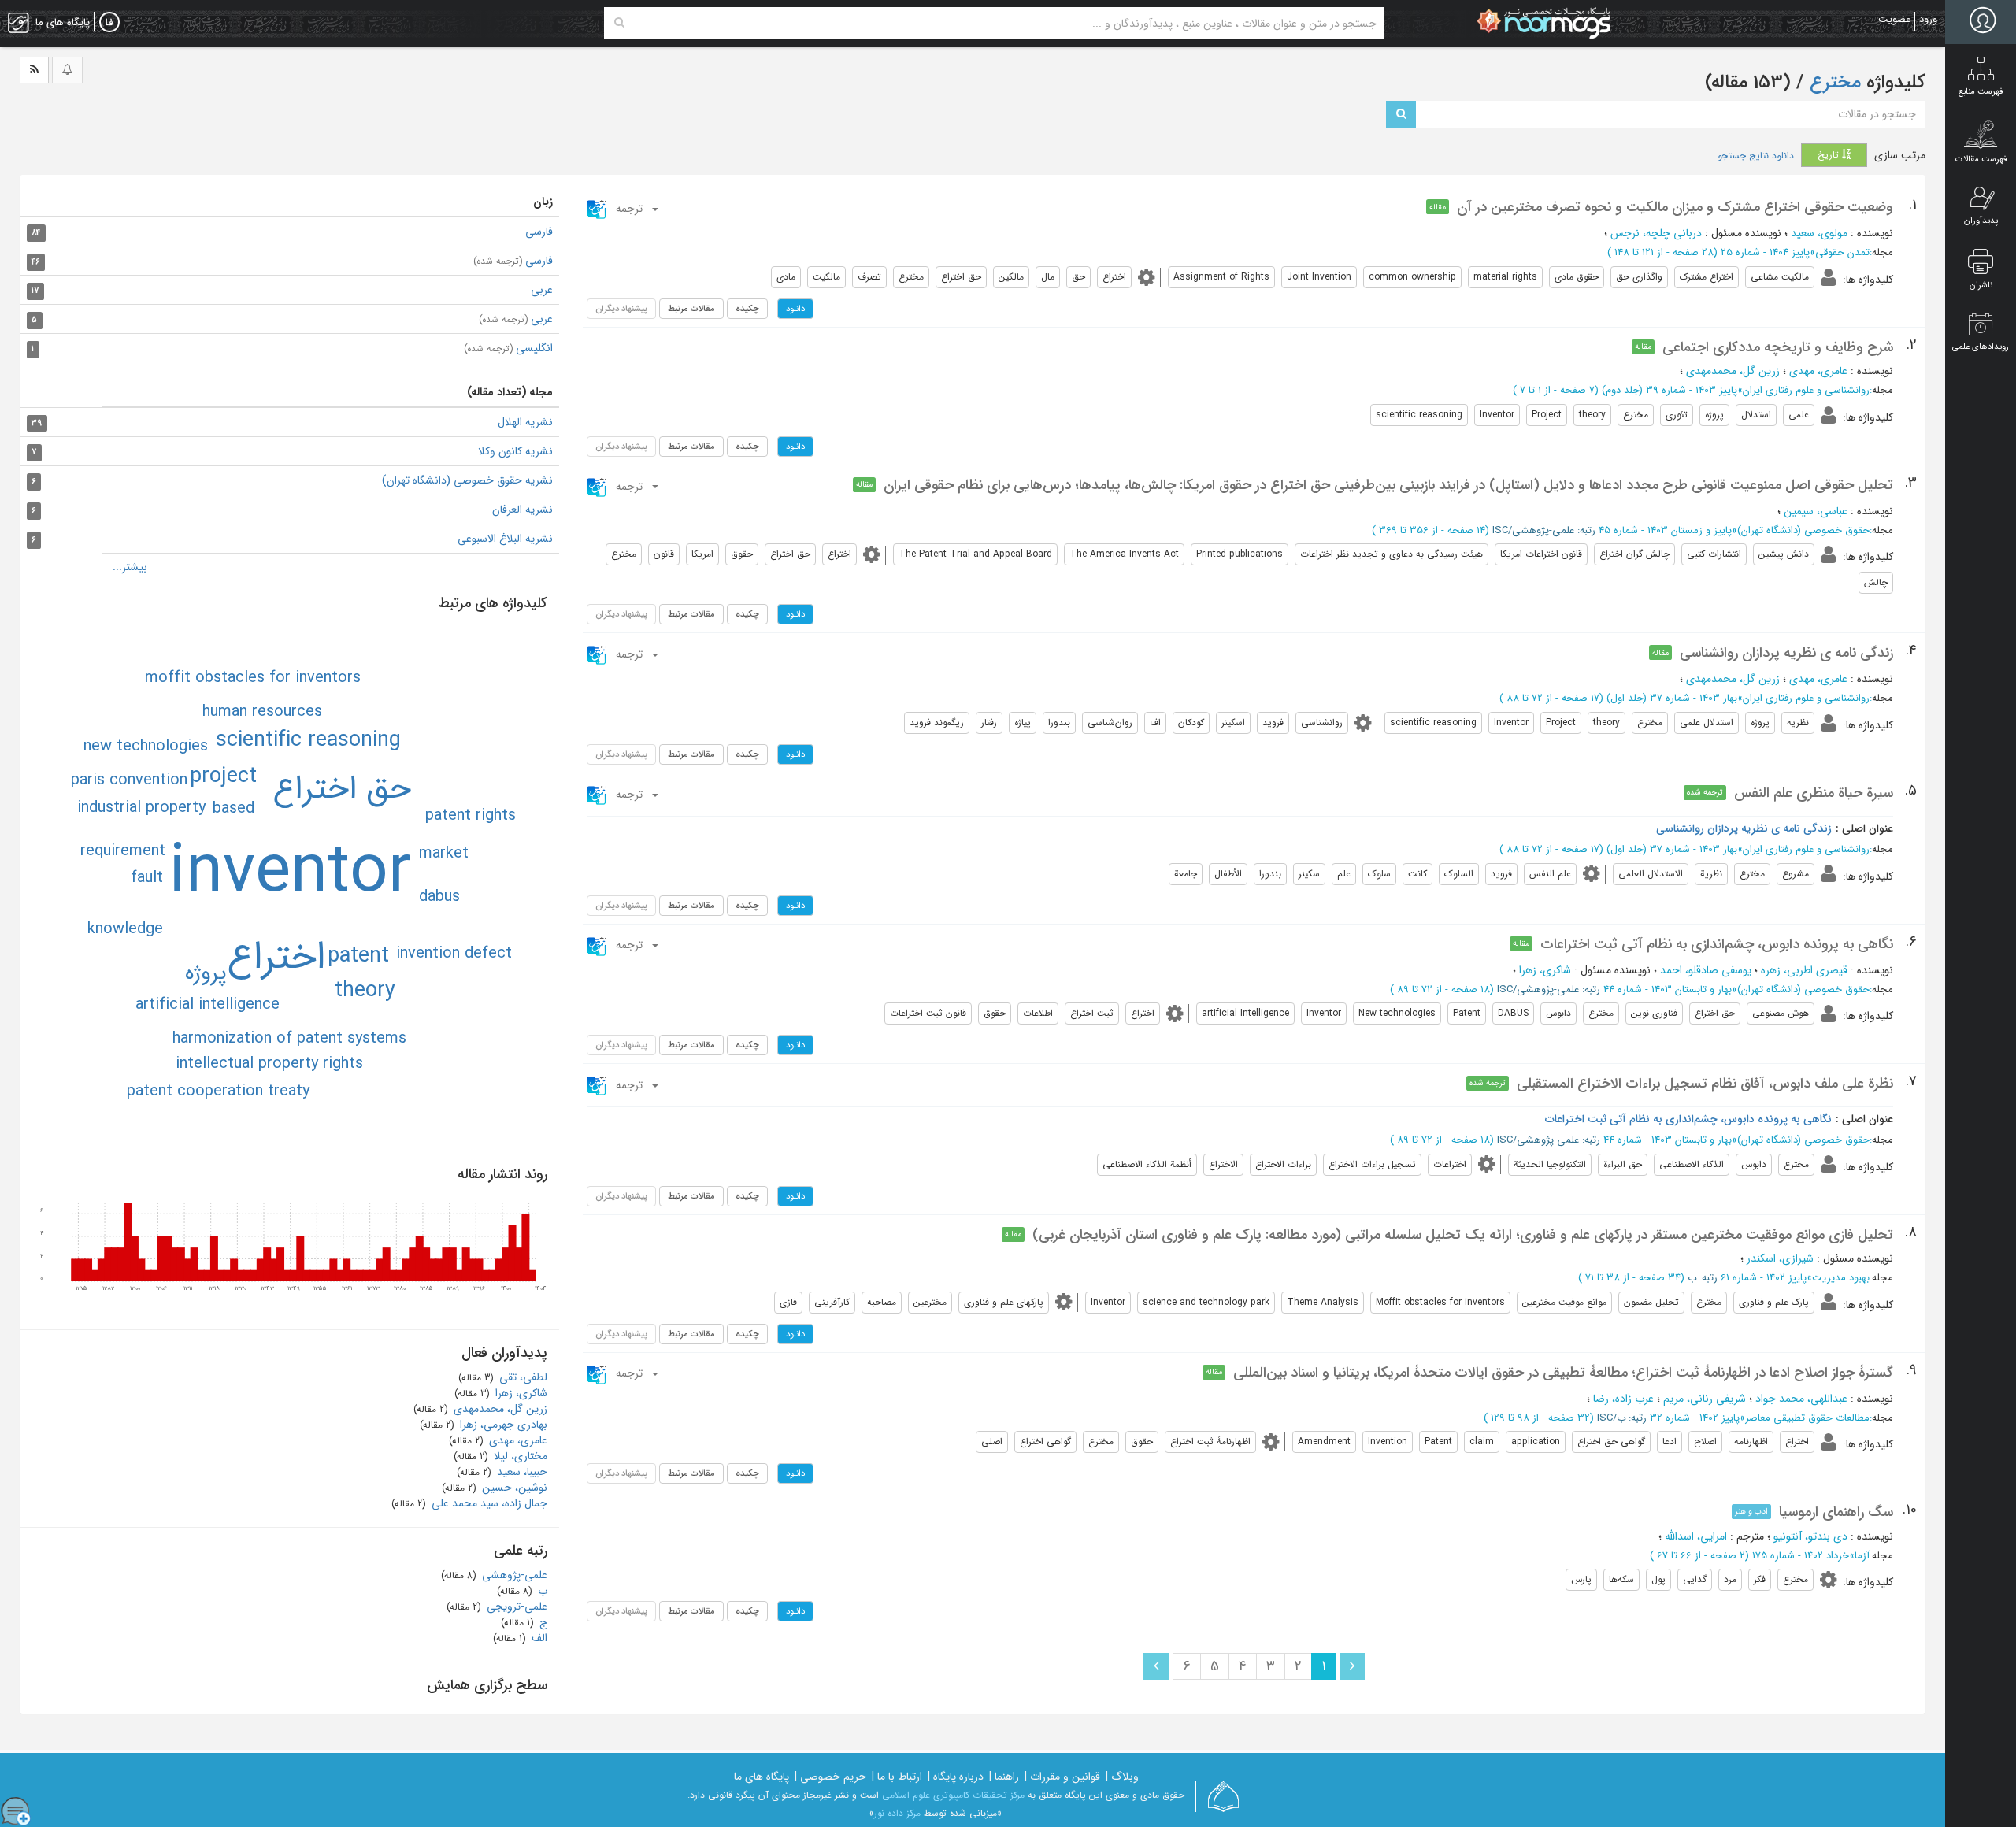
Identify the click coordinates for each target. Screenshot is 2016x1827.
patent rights (471, 815)
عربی (542, 290)
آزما (1862, 1556)
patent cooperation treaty (218, 1091)
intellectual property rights (269, 1064)
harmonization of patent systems (289, 1038)
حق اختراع (342, 789)
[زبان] (109, 23)
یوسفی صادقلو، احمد (1706, 970)
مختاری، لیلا (519, 1456)
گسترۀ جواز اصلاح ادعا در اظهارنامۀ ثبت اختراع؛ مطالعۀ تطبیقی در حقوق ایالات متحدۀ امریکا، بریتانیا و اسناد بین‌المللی (1563, 1373)
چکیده (747, 309)
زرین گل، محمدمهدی (1733, 371)
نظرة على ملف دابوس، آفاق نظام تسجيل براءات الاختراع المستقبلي (1705, 1084)
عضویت (1894, 19)
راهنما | (1004, 1777)
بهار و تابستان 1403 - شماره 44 (1668, 989)
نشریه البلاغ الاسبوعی (505, 539)
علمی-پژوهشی (513, 1575)
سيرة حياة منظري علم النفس (1814, 793)
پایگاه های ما (762, 1777)
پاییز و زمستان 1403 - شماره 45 (1665, 530)
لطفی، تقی (522, 1377)
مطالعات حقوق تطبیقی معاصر (1807, 1418)
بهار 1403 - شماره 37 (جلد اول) (1672, 698)
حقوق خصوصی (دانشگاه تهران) (1803, 530)
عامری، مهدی (1818, 371)
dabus (439, 897)
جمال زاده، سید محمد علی (488, 1503)
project (223, 776)
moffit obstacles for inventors (253, 678)
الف (538, 1638)
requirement (123, 851)
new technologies (146, 746)
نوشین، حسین (513, 1488)
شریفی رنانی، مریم (1705, 1399)
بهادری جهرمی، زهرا (502, 1425)
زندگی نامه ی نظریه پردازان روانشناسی (1786, 653)
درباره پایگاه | (956, 1777)
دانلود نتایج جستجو (1756, 156)
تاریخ (1830, 155)
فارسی (539, 232)
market (444, 853)
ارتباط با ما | (897, 1777)
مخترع (1833, 83)
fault (147, 878)
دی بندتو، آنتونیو (1810, 1536)
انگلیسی (508, 348)
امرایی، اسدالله (1696, 1536)
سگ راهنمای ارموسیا (1836, 1512)
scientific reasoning (308, 740)
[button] (623, 209)
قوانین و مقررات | (1062, 1777)
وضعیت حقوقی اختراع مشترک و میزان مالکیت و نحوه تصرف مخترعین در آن (1675, 207)
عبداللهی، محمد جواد (1801, 1399)
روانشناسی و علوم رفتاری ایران (1806, 390)
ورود (1928, 19)
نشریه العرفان (523, 510)
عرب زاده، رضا (1623, 1399)
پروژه (206, 973)
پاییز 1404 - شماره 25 (1765, 252)
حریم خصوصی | (830, 1777)
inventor (290, 873)
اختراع (276, 958)
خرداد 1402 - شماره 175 (1801, 1556)
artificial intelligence (208, 1004)
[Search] (619, 23)
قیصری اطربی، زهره (1804, 970)
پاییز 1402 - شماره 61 (1764, 1278)
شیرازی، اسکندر (1780, 1258)
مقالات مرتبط (691, 309)
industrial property (141, 808)
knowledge (125, 929)
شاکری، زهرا (1545, 970)
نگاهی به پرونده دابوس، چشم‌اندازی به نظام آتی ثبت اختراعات (1717, 944)
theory (365, 991)
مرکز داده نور (897, 1813)
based (233, 808)
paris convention (129, 780)
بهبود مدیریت (1841, 1278)
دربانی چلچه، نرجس (1656, 233)
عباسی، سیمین (1816, 511)
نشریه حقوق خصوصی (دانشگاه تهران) (467, 480)
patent (358, 956)
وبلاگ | (1122, 1777)
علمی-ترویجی (515, 1606)
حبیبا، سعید (521, 1472)
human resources (262, 712)
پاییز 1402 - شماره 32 (1695, 1418)
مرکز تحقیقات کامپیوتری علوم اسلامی (953, 1795)
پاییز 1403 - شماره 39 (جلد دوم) (1669, 390)
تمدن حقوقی (1842, 252)
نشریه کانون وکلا (515, 451)
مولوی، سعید (1819, 233)
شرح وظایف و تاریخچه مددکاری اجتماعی (1778, 347)
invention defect (454, 953)
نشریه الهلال (525, 422)
